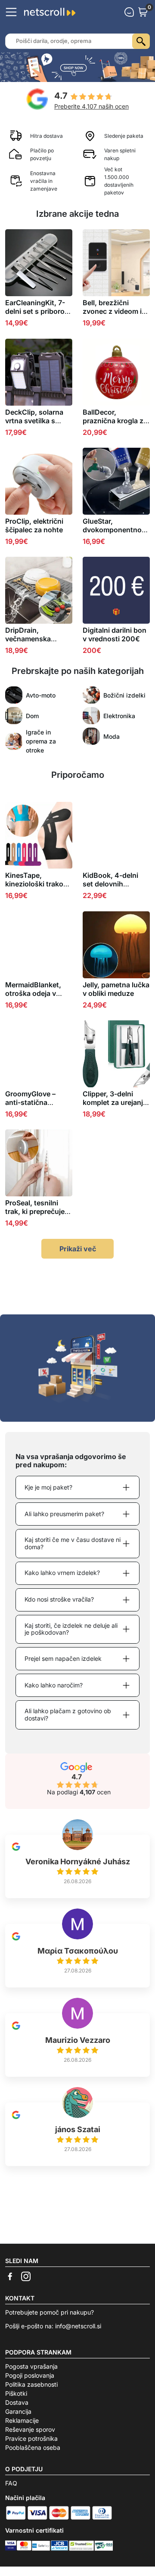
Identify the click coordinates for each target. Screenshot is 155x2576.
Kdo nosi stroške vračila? (59, 1599)
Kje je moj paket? (48, 1487)
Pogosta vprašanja (31, 2366)
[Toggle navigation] (11, 12)
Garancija (18, 2411)
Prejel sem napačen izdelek (63, 1658)
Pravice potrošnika (31, 2438)
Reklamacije (22, 2420)
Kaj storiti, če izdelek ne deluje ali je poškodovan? (71, 1629)
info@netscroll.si (78, 2326)
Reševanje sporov (30, 2429)
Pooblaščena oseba (33, 2447)
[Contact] (129, 12)
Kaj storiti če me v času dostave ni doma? (73, 1543)
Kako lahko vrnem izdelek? (62, 1573)
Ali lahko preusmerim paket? (64, 1514)
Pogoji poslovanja (30, 2375)
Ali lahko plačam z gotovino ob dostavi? (68, 1714)
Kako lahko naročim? (54, 1685)
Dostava (17, 2402)
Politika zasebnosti (31, 2384)
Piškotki (16, 2393)
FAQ (11, 2483)
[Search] (141, 41)
